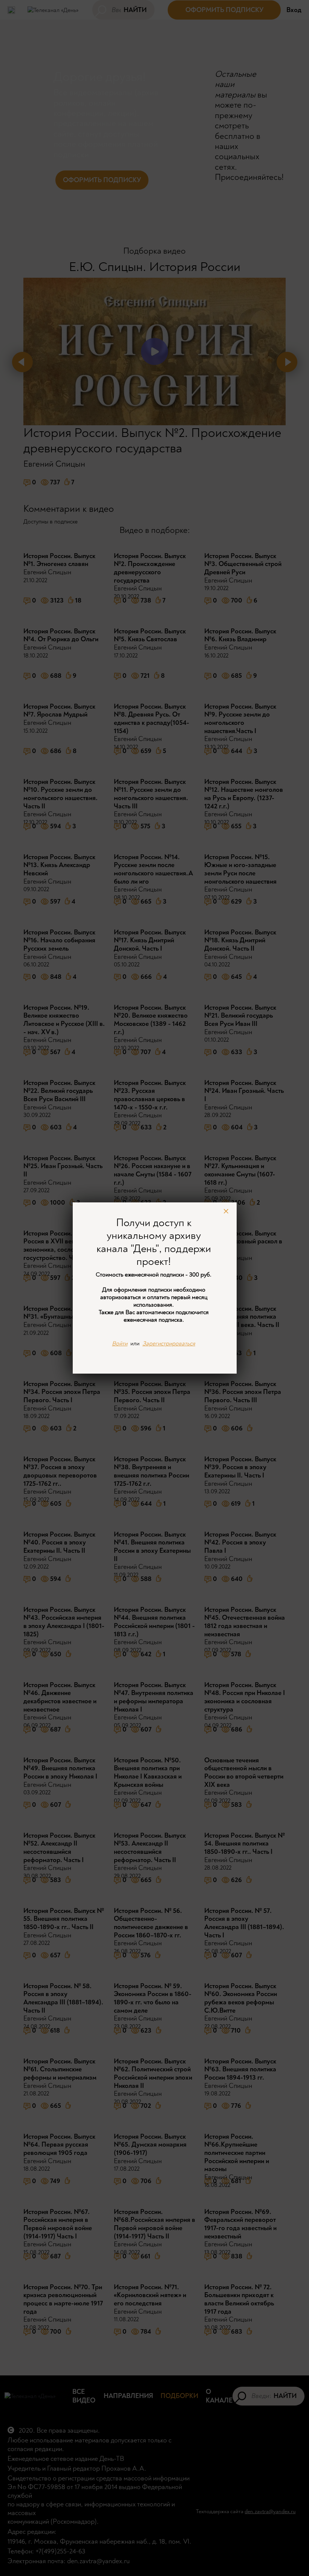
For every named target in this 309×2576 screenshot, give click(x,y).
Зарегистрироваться (169, 1344)
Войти (120, 1344)
